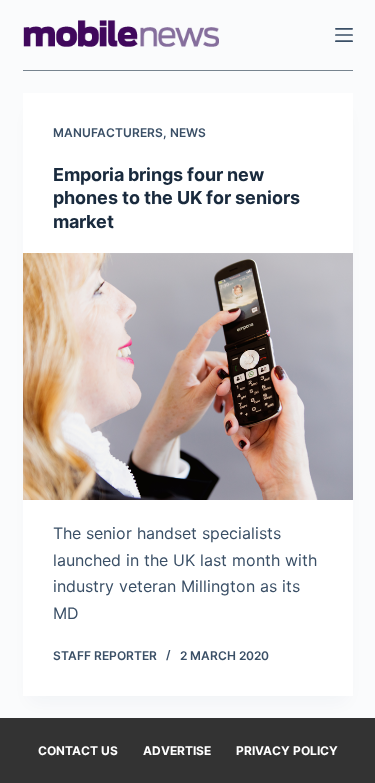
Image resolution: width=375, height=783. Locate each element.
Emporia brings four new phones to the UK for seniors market (176, 198)
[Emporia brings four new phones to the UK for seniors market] (188, 377)
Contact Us (78, 750)
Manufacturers (108, 132)
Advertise (177, 750)
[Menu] (344, 35)
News (188, 132)
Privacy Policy (287, 750)
